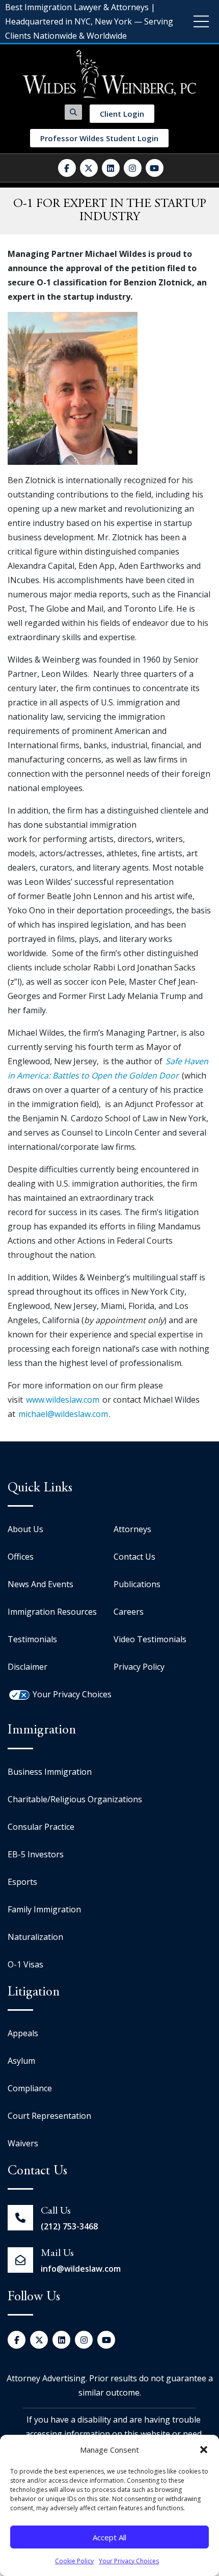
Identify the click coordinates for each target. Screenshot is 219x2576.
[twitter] (89, 168)
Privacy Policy (139, 1667)
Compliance (30, 2088)
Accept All (109, 2537)
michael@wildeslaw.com (63, 1414)
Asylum (21, 2061)
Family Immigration (44, 1909)
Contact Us (134, 1557)
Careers (129, 1612)
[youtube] (155, 168)
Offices (21, 1557)
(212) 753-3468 (69, 2226)
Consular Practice (41, 1827)
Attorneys (132, 1529)
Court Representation (49, 2116)
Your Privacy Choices (129, 2561)
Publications (137, 1584)
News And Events (40, 1584)
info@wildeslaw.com (81, 2269)
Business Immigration (50, 1772)
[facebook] (67, 168)
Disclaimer (28, 1667)
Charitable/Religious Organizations (75, 1799)
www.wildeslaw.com (63, 1400)
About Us (25, 1529)
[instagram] (133, 168)
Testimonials (32, 1639)
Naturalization (35, 1937)
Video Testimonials (150, 1639)
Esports (22, 1882)
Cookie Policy (74, 2561)
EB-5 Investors (36, 1854)
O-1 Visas (25, 1964)
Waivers (23, 2143)
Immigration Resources (52, 1612)
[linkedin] (111, 168)
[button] (204, 2450)
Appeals (23, 2033)
